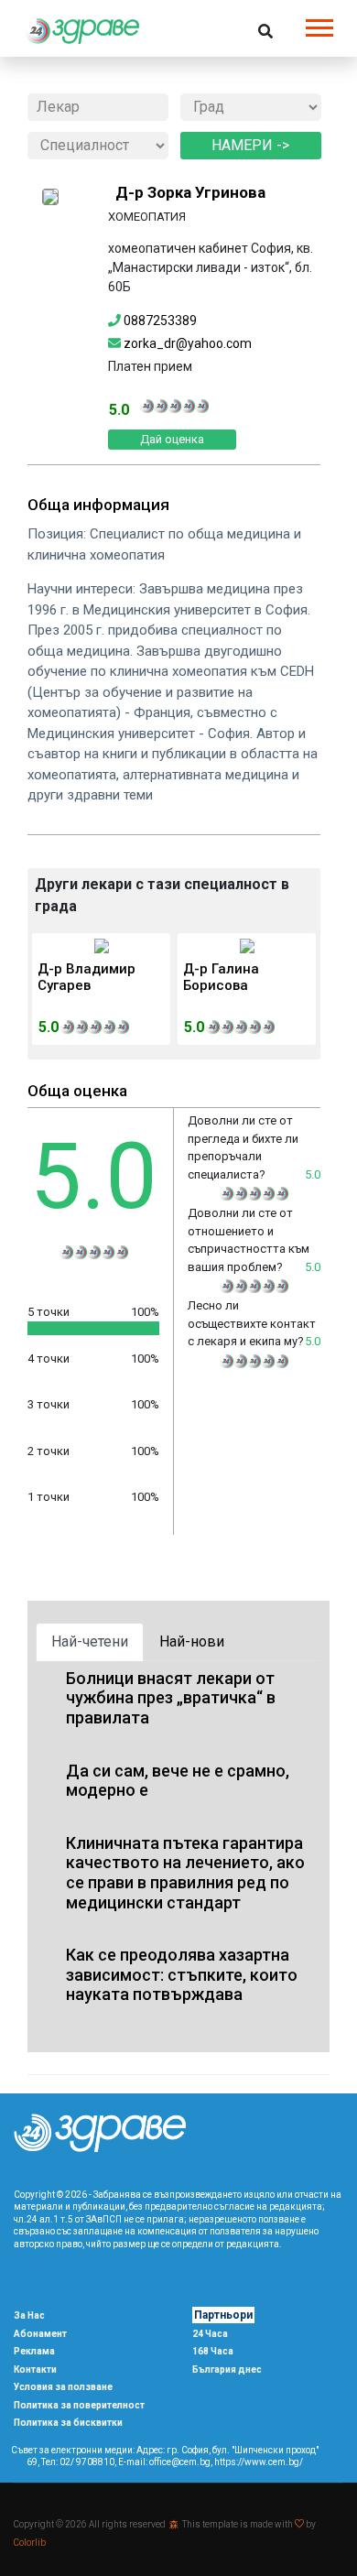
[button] (318, 24)
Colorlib (30, 2543)
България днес (227, 2369)
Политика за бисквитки (68, 2423)
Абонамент (40, 2334)
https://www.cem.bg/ (259, 2462)
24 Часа (210, 2334)
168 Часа (213, 2351)
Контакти (35, 2369)
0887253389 (162, 321)
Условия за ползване (63, 2387)
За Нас (29, 2315)
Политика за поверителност (79, 2405)
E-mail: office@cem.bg (164, 2462)
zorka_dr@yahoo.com (188, 343)
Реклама (34, 2351)
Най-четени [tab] (90, 1641)
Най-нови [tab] (192, 1641)
